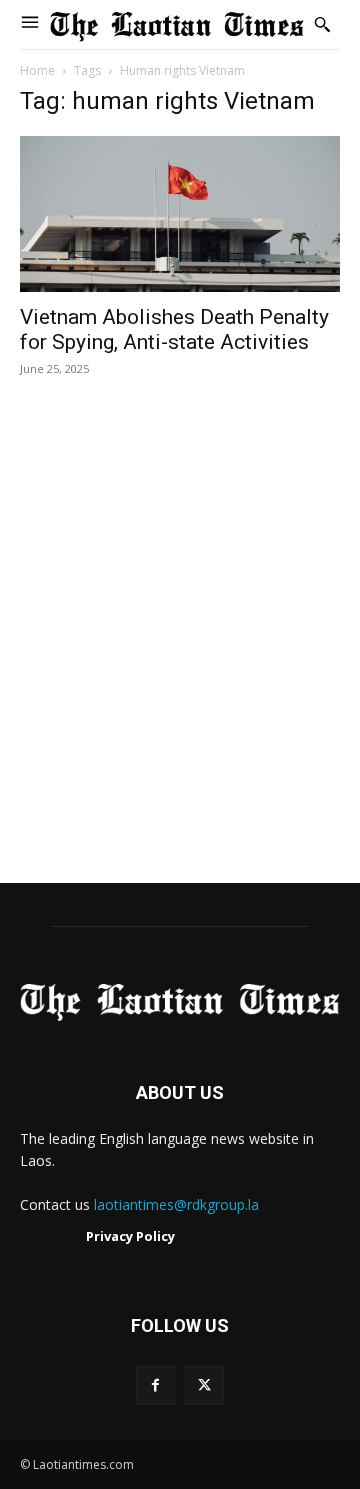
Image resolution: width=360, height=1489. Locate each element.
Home (37, 70)
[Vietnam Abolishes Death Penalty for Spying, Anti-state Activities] (180, 214)
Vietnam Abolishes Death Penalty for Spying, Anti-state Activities (174, 329)
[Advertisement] (180, 651)
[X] (204, 1385)
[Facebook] (155, 1385)
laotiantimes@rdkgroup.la (176, 1204)
